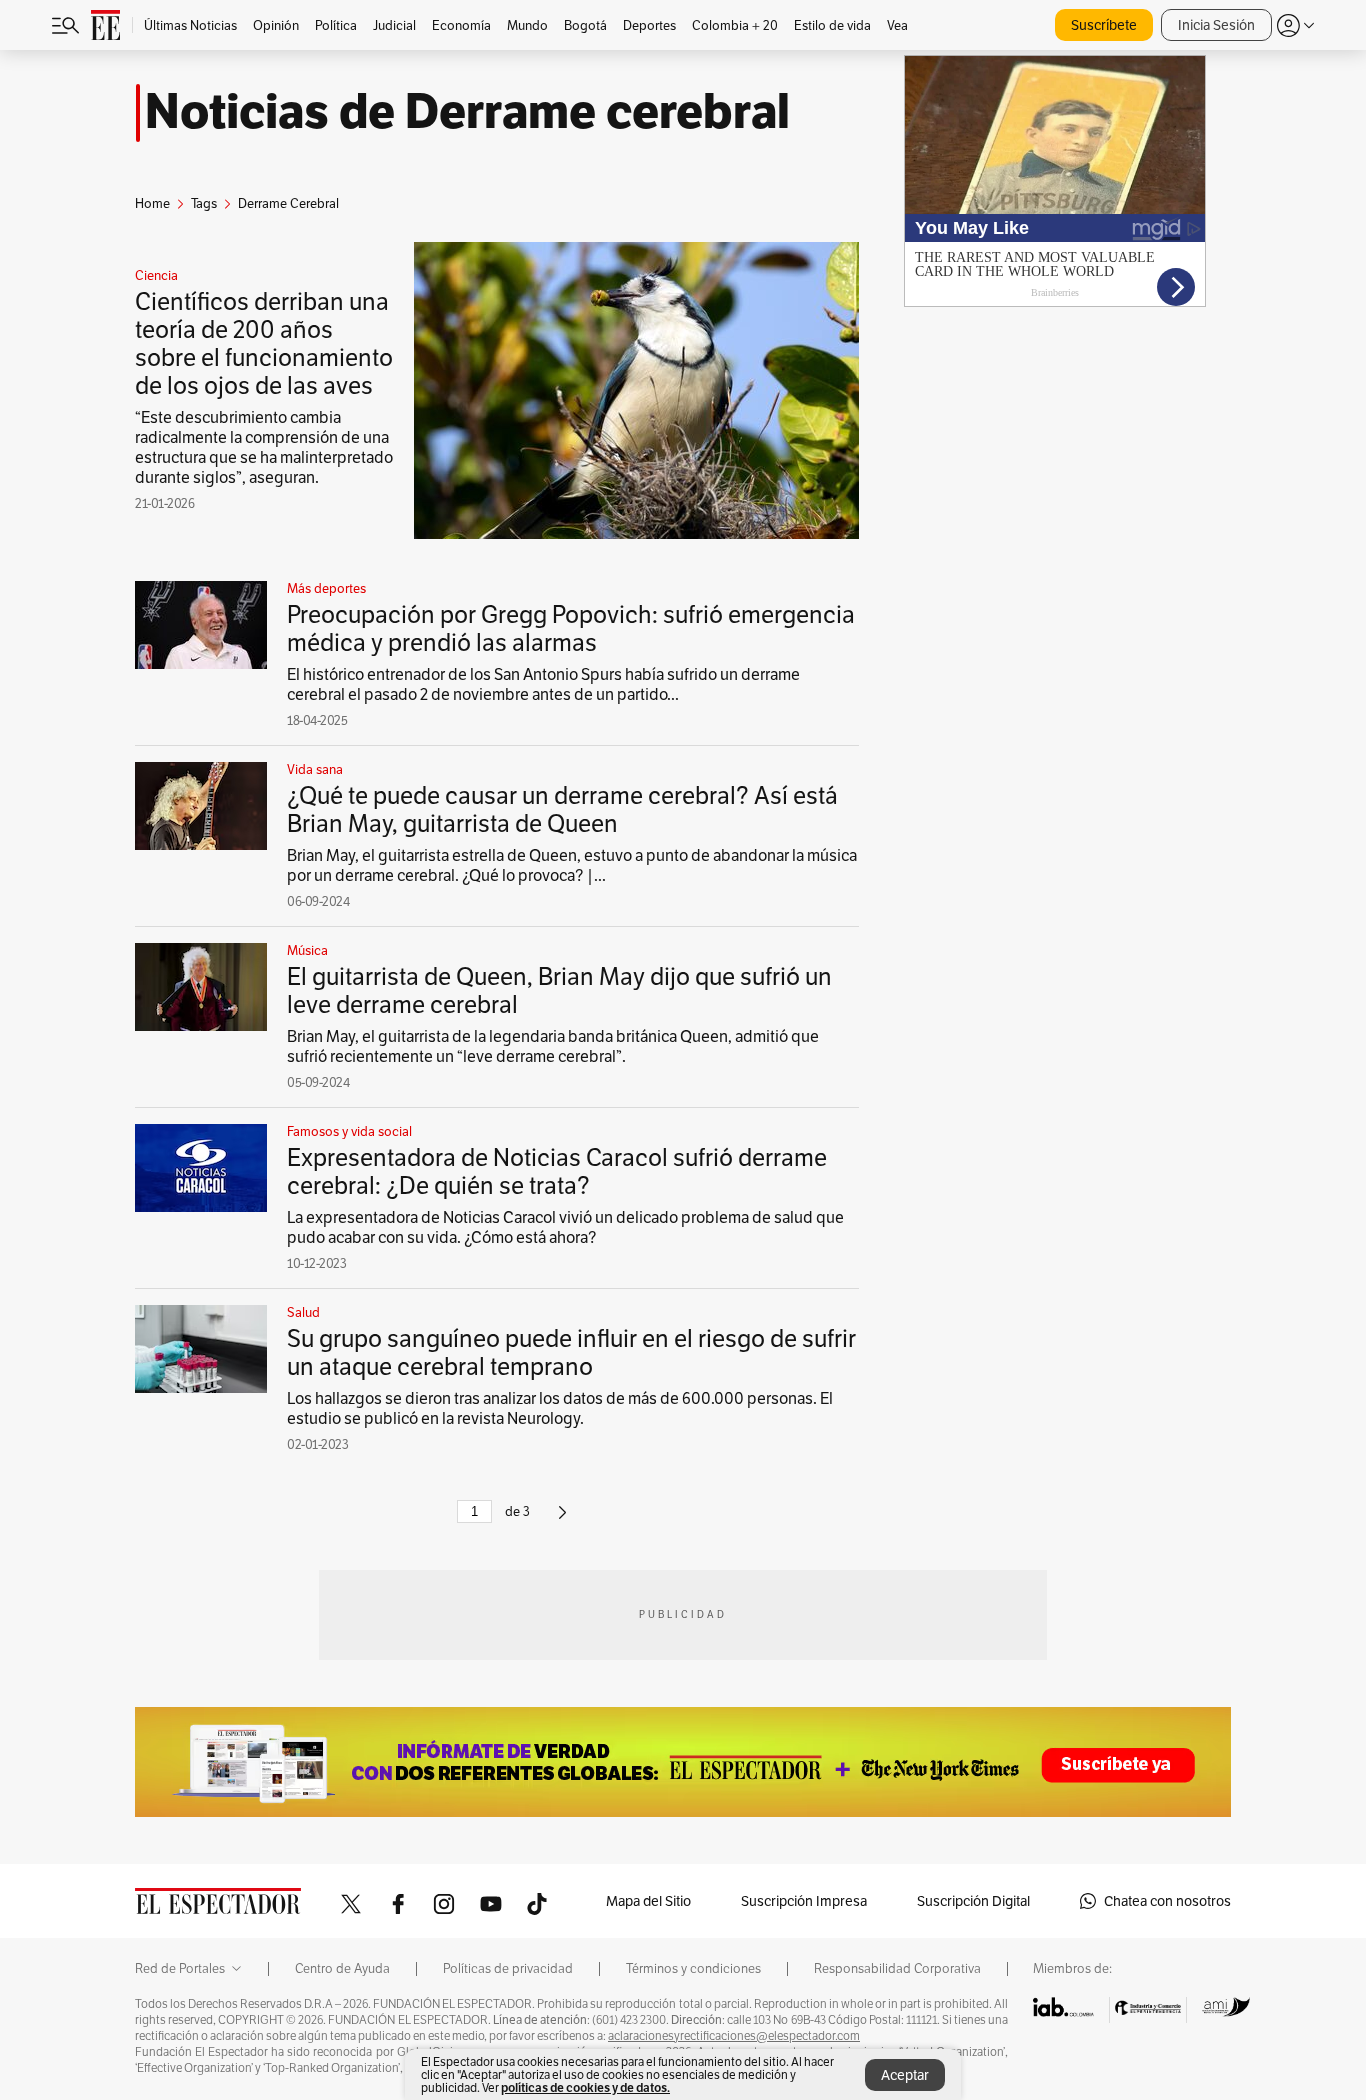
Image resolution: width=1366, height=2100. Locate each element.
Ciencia (156, 276)
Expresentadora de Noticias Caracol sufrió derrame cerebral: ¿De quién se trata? (557, 1171)
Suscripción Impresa (804, 1901)
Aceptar (905, 2075)
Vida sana (315, 770)
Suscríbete (1104, 25)
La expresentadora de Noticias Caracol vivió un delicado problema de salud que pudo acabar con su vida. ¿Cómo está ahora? (565, 1227)
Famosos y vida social (349, 1132)
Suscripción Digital (973, 1901)
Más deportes (326, 589)
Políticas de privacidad (508, 1969)
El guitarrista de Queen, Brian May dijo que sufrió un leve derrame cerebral (559, 990)
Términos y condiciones (693, 1969)
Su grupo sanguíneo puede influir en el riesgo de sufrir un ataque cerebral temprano (571, 1352)
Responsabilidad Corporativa (897, 1969)
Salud (303, 1313)
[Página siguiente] (562, 1520)
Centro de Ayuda (342, 1969)
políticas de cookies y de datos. (585, 2087)
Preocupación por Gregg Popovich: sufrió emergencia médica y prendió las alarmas (571, 628)
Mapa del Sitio (648, 1901)
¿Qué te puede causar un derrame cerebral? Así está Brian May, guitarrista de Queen (562, 809)
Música (307, 951)
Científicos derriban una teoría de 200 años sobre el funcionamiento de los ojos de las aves (264, 343)
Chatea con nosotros (1167, 1901)
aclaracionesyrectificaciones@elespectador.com (734, 2036)
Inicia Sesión (1216, 25)
